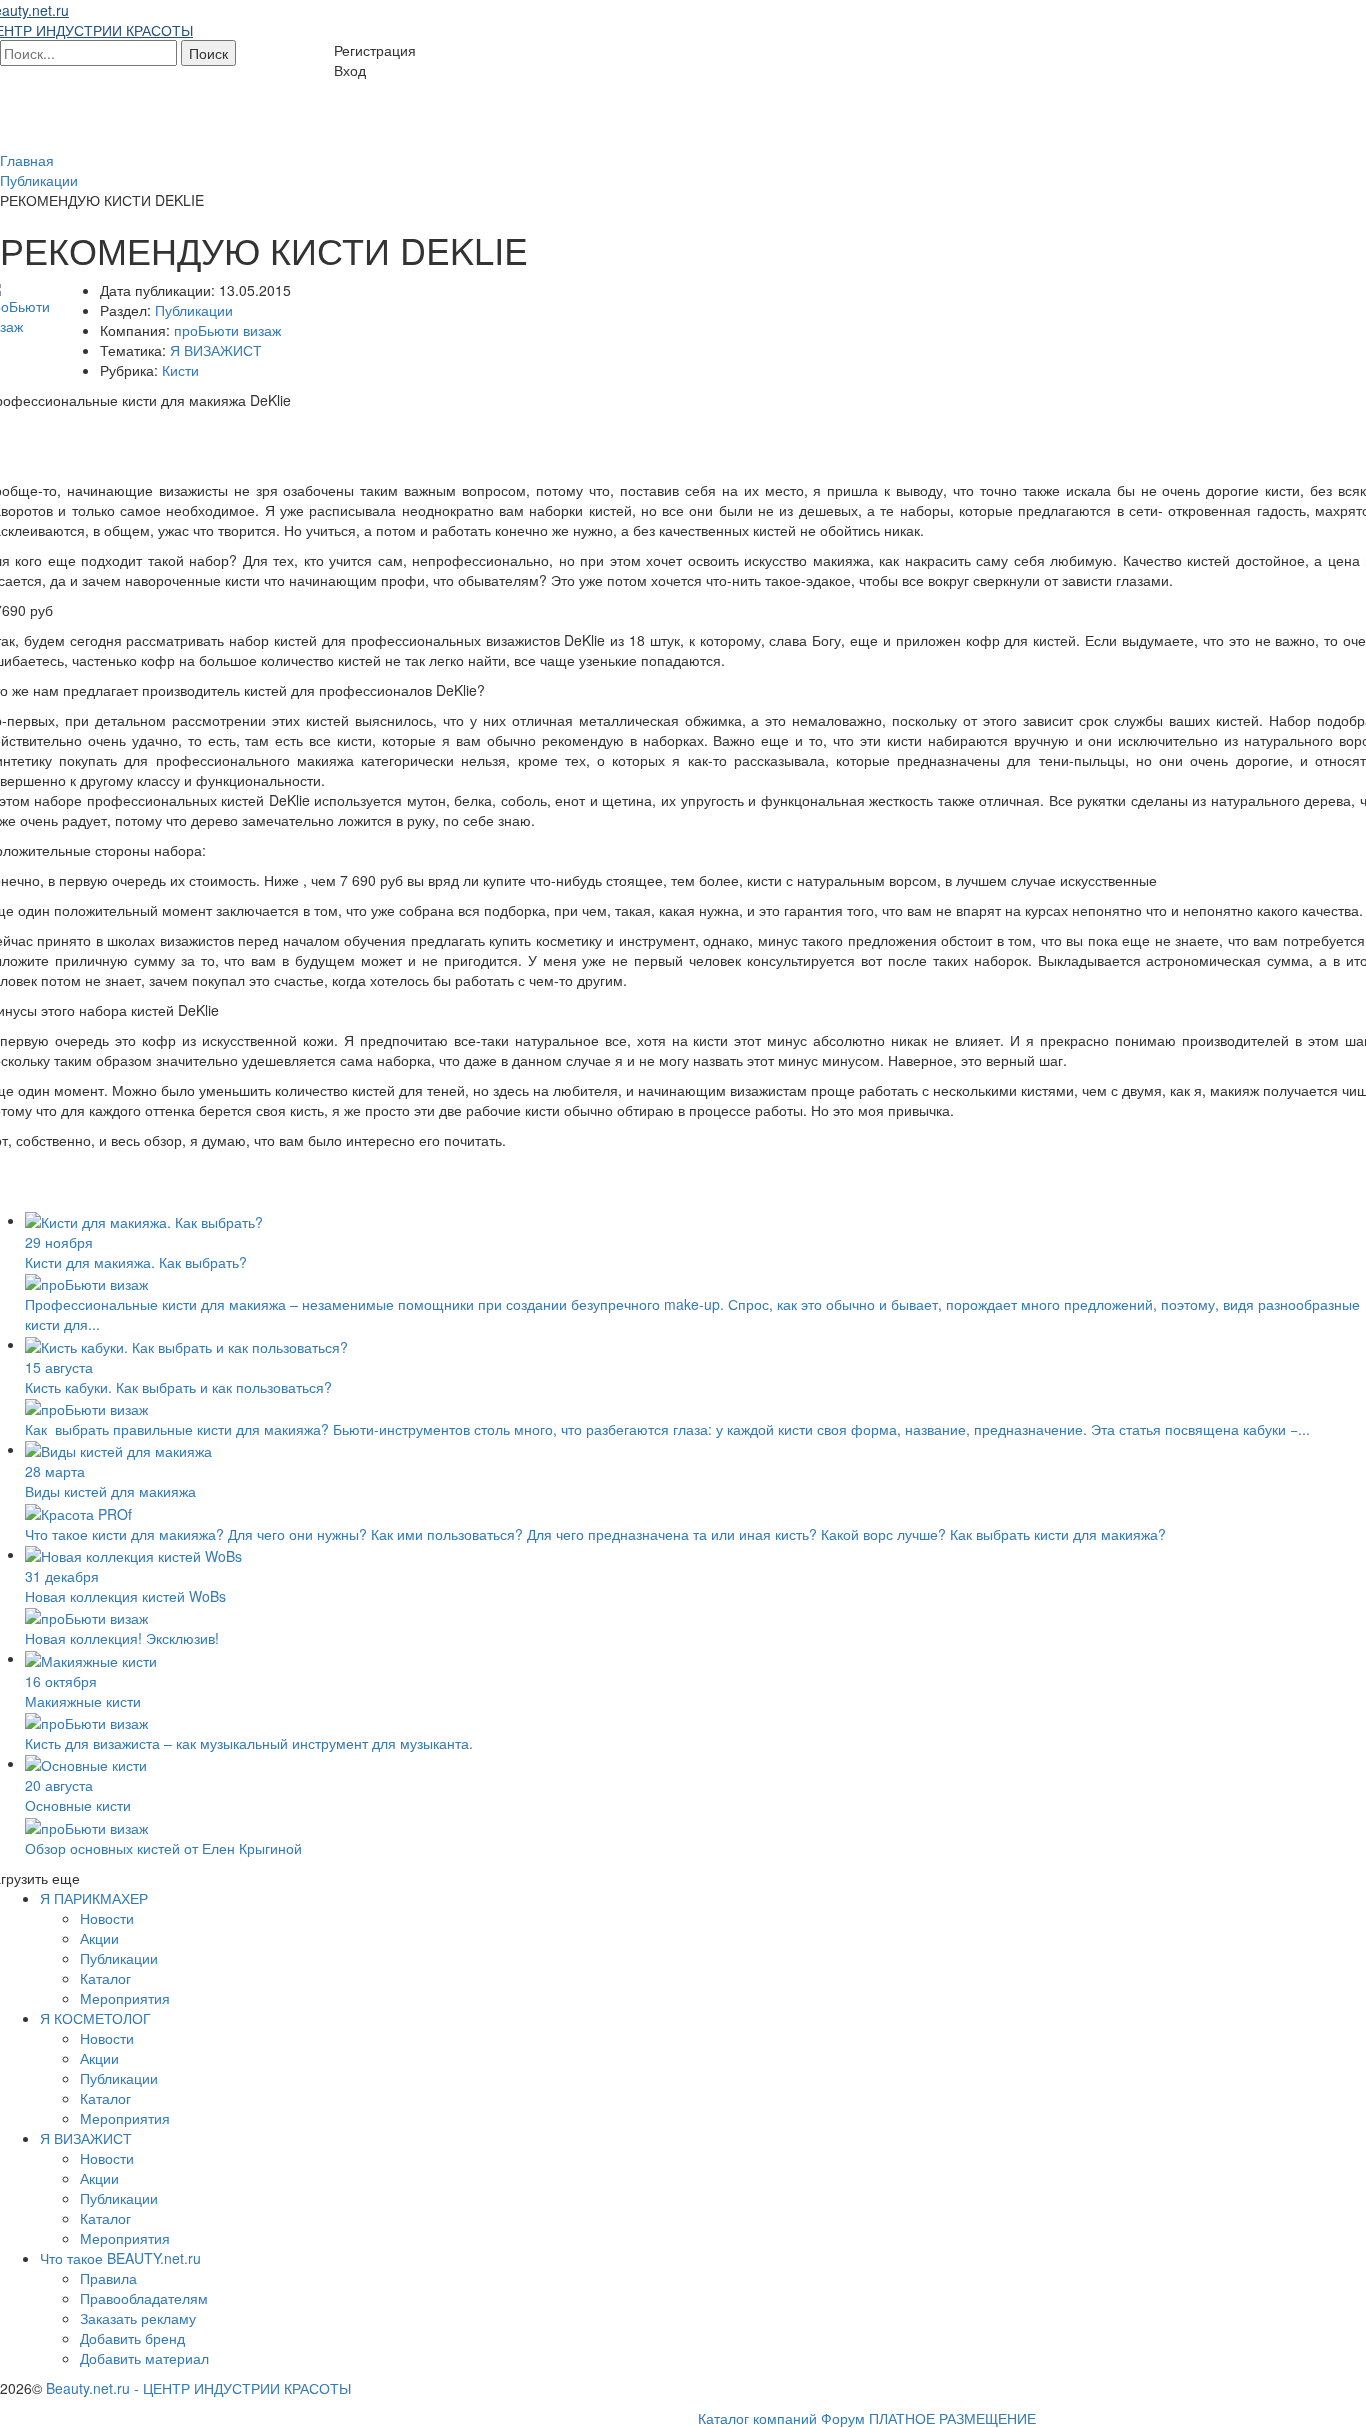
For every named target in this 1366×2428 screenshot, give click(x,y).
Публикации (194, 310)
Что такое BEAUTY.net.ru (120, 2258)
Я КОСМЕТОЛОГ (95, 2018)
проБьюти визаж (227, 330)
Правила (108, 2278)
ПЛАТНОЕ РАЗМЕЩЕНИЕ (952, 2418)
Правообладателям (144, 2298)
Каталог (105, 1978)
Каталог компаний (757, 2418)
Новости (107, 1918)
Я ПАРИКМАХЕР (94, 1898)
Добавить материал (144, 2358)
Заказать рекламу (138, 2318)
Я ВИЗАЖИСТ (216, 350)
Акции (99, 1938)
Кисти (180, 370)
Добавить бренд (132, 2338)
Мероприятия (125, 1998)
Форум (843, 2418)
